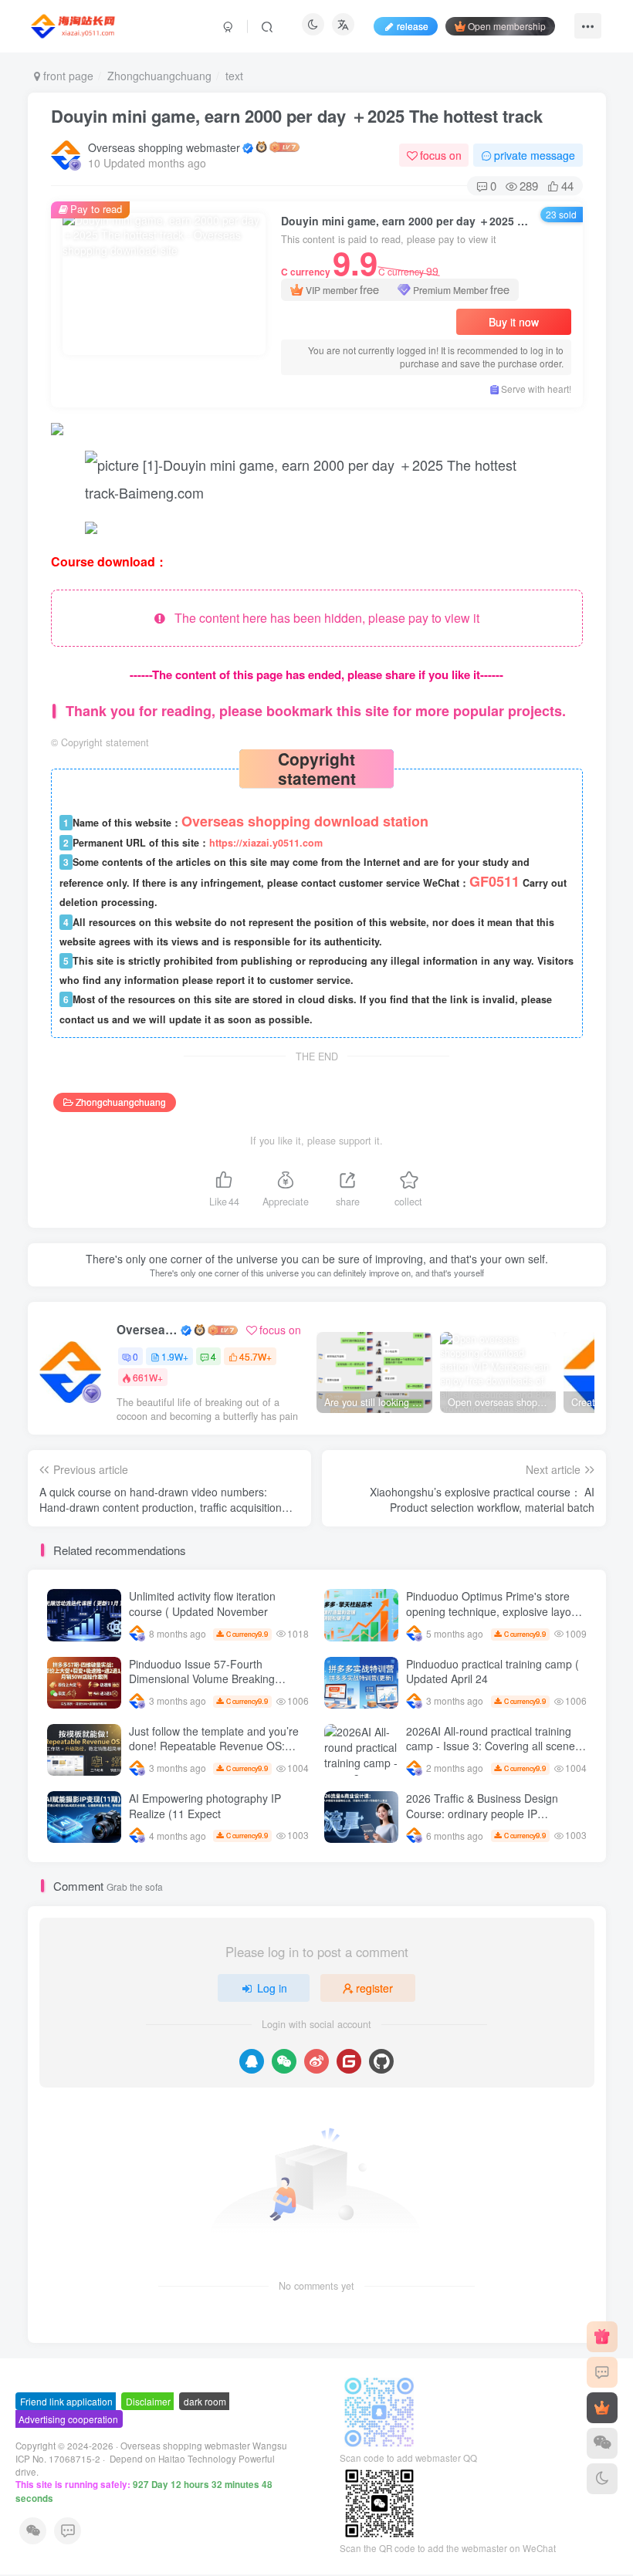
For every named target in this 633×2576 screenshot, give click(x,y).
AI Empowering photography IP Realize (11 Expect (205, 1806)
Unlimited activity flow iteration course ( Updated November (202, 1604)
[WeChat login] (284, 2061)
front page (67, 76)
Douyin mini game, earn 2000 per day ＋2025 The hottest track (297, 116)
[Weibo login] (316, 2061)
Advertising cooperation (68, 2419)
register (374, 1988)
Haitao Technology (198, 2459)
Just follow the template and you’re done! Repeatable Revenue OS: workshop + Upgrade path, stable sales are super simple (214, 1754)
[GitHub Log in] (381, 2061)
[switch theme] (602, 2479)
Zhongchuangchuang (159, 76)
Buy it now (514, 322)
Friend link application (66, 2401)
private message (535, 155)
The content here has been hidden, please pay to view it (322, 618)
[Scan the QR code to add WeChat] (602, 2443)
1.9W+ (175, 1356)
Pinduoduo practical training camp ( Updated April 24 (493, 1672)
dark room (205, 2401)
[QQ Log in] (252, 2061)
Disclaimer (148, 2401)
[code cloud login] (349, 2061)
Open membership (507, 26)
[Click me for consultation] (602, 2372)
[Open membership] (602, 2408)
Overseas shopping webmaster (164, 147)
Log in (272, 1988)
